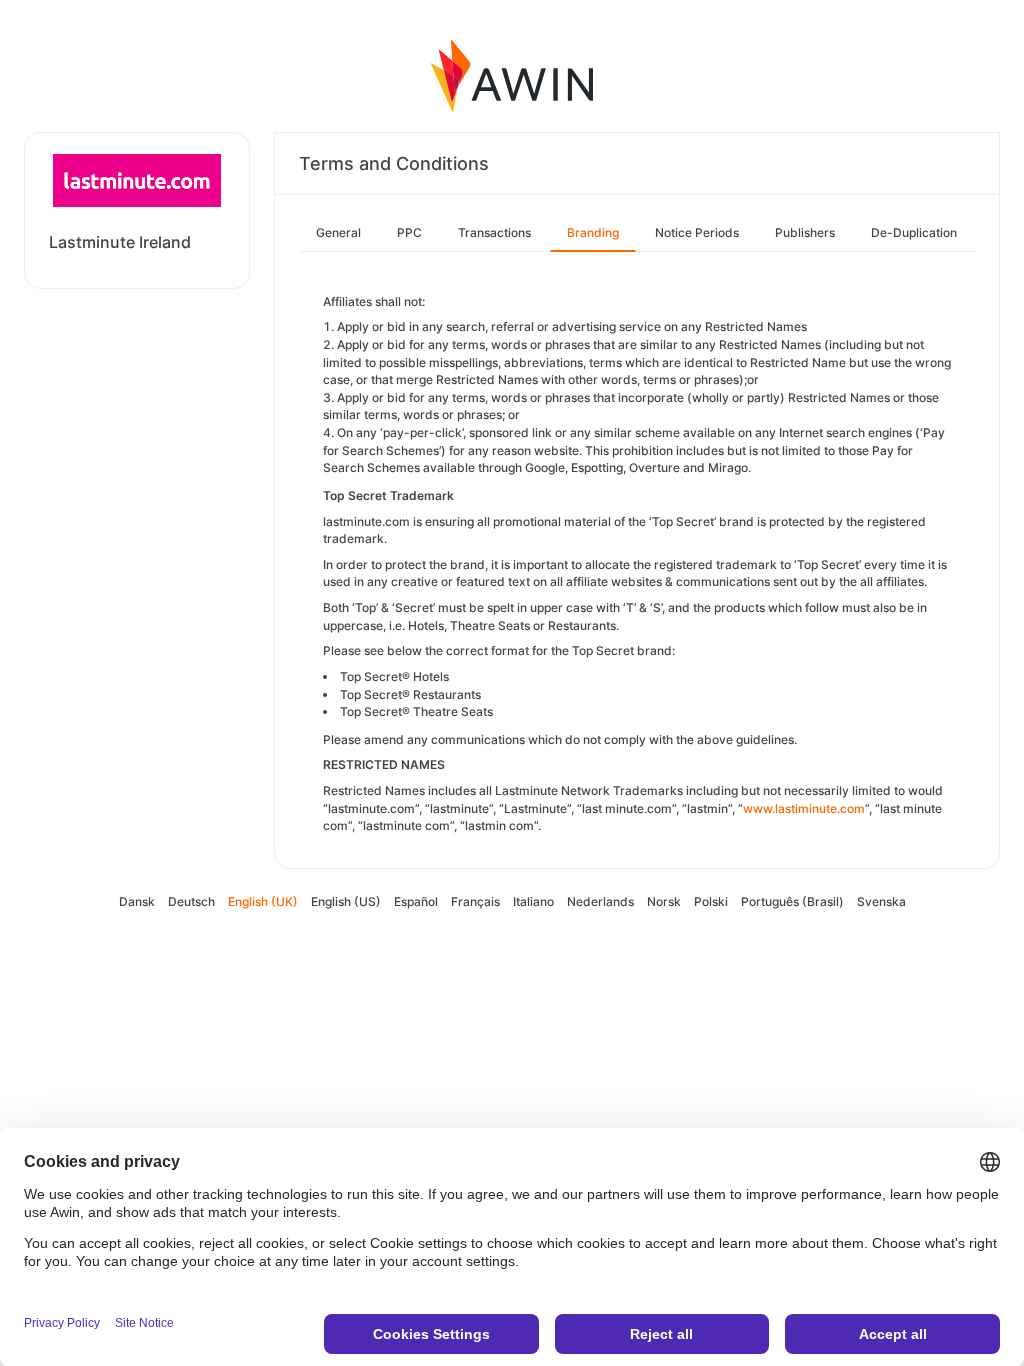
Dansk (137, 901)
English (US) (346, 901)
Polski (711, 901)
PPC (409, 232)
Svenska (881, 901)
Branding (593, 232)
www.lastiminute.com (804, 808)
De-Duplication (914, 232)
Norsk (664, 901)
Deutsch (191, 901)
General (338, 232)
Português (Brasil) (792, 901)
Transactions (494, 232)
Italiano (533, 901)
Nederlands (600, 901)
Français (475, 901)
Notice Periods (697, 232)
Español (416, 901)
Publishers (805, 232)
